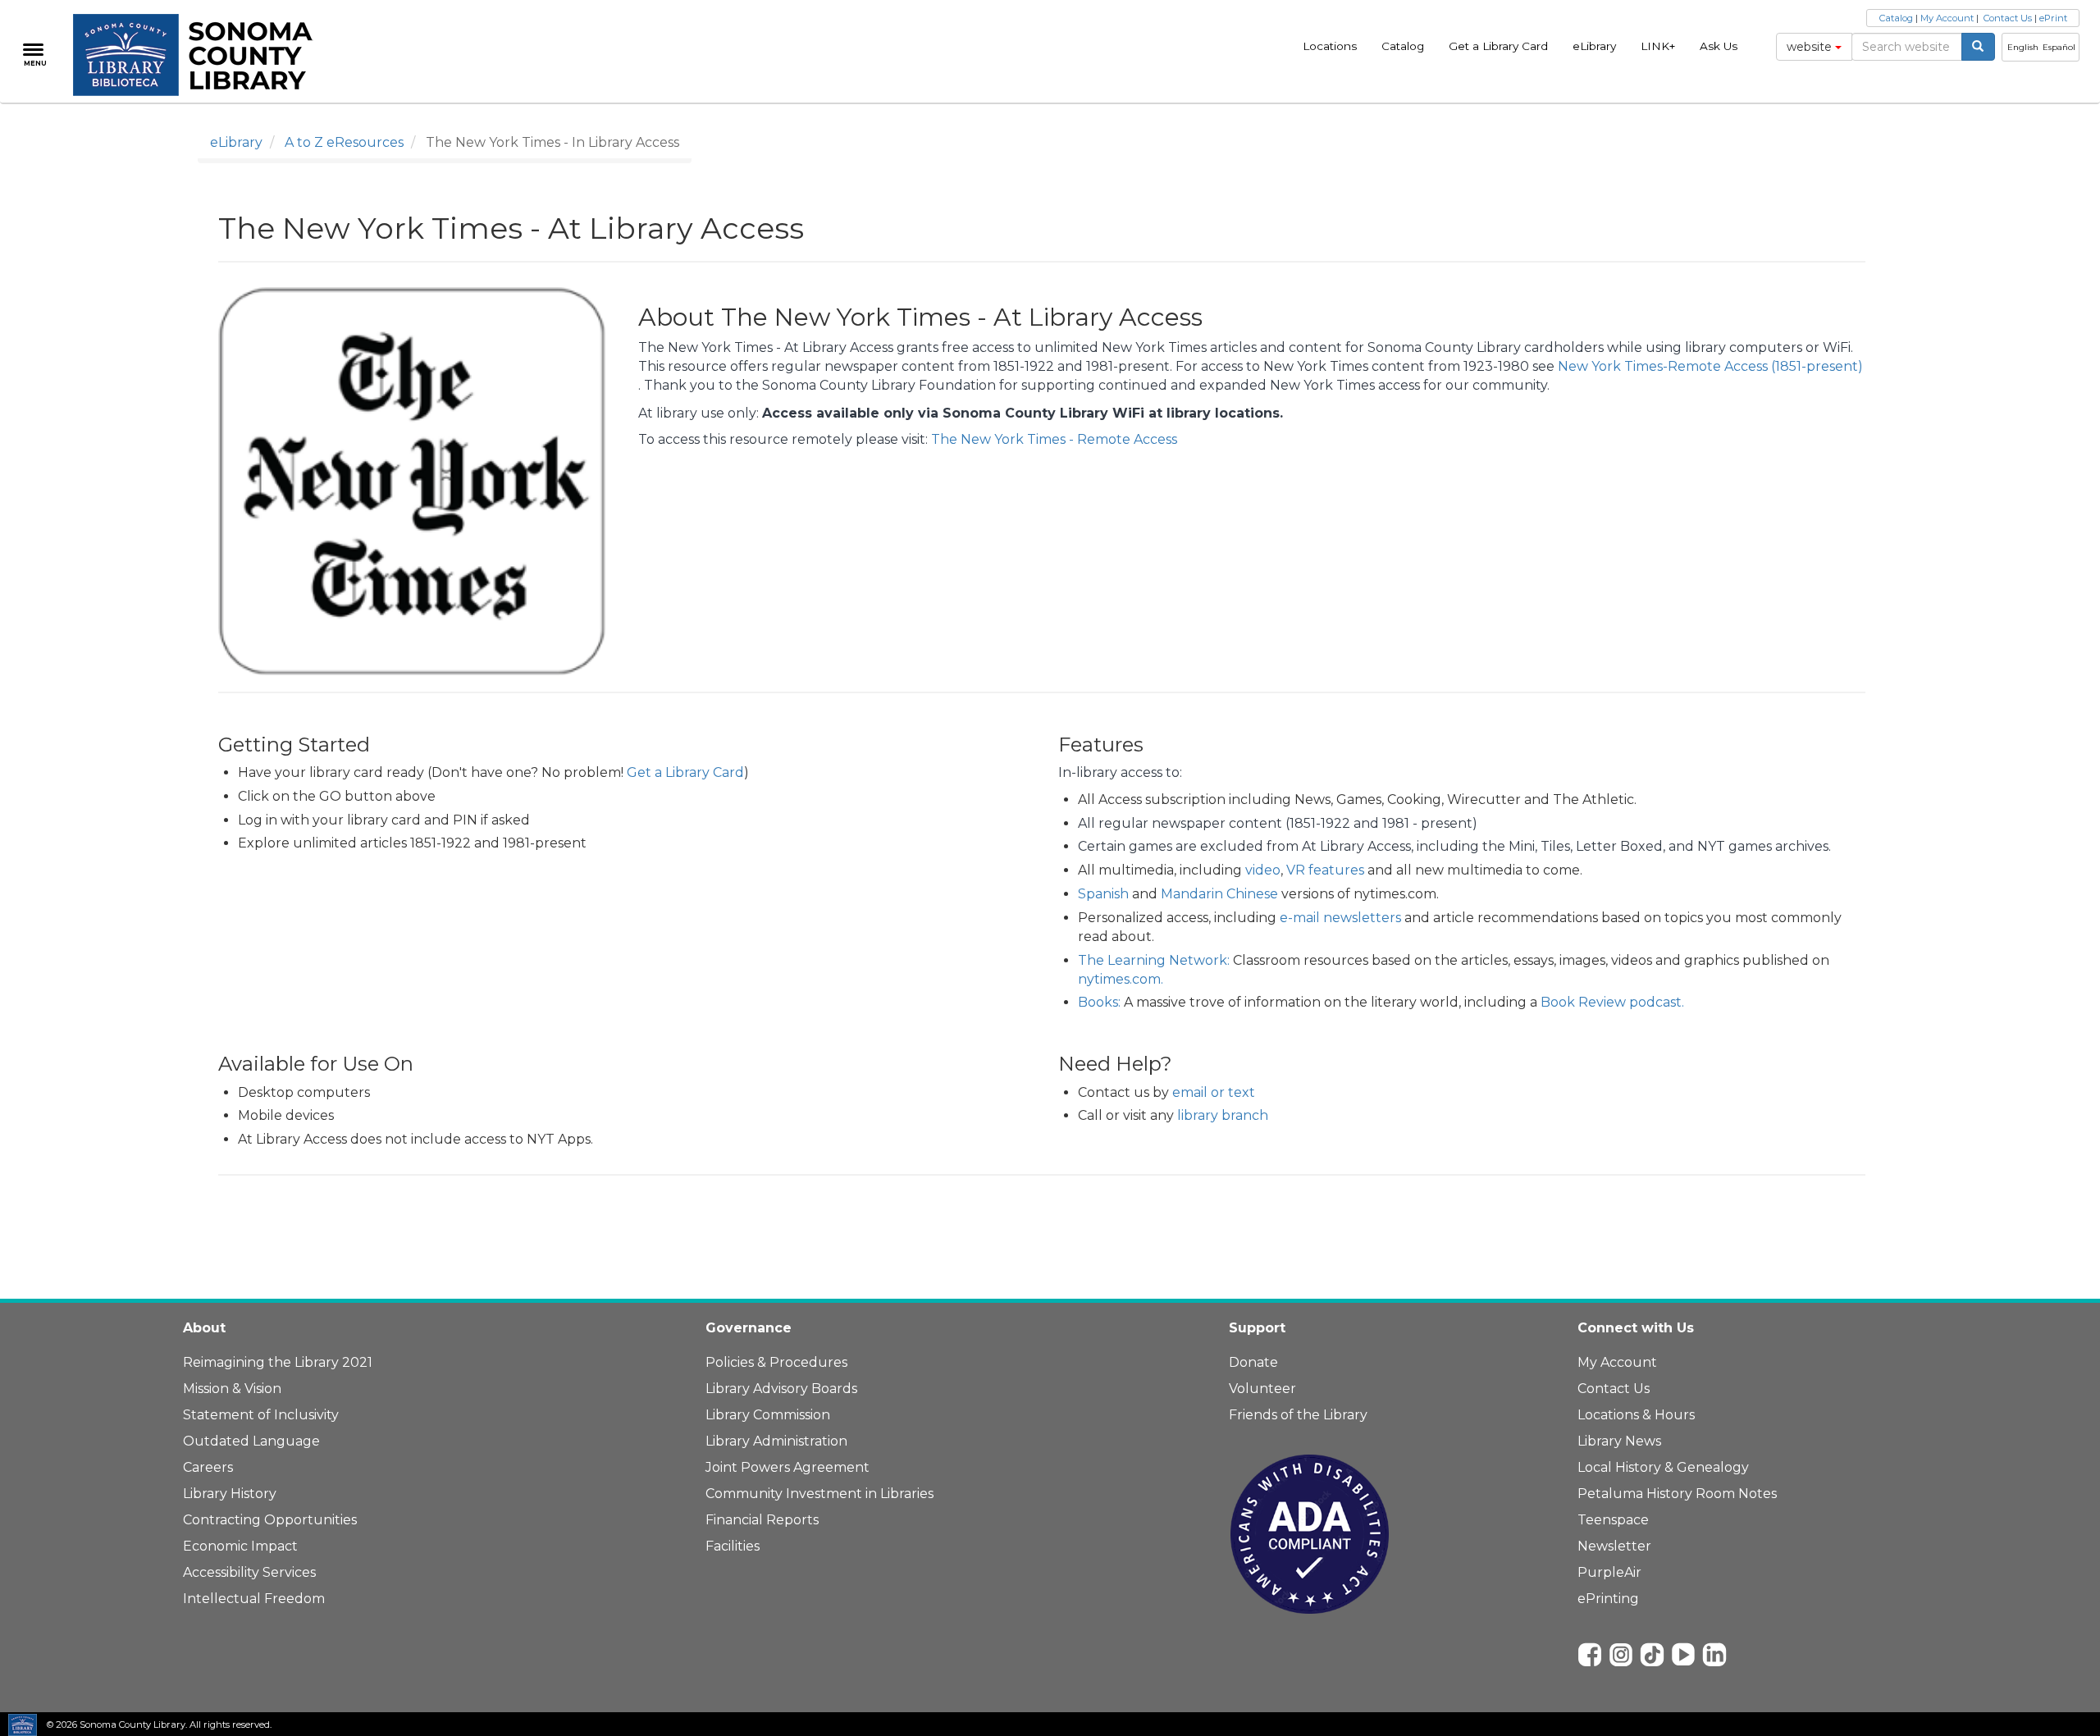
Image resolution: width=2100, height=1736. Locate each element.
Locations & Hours (1636, 1415)
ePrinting (1608, 1599)
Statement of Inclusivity (261, 1415)
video (1263, 870)
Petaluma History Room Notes (1677, 1494)
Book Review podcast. (1612, 1002)
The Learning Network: (1154, 960)
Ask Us (1719, 46)
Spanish (1103, 894)
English (2023, 47)
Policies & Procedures (776, 1362)
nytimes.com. (1121, 979)
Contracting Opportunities (270, 1520)
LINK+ (1658, 46)
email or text (1214, 1092)
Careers (208, 1467)
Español (2059, 47)
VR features (1325, 870)
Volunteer (1262, 1389)
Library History (230, 1494)
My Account (1947, 18)
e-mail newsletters (1340, 918)
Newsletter (1614, 1546)
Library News (1619, 1441)
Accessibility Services (249, 1572)
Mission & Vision (232, 1389)
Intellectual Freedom (254, 1599)
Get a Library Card (1498, 46)
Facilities (733, 1546)
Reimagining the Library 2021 (278, 1362)
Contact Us (2008, 18)
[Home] (202, 55)
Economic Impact (240, 1546)
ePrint (2053, 18)
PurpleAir (1609, 1572)
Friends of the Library (1298, 1415)
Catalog (1403, 46)
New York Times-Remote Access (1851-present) (1710, 366)
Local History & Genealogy (1663, 1467)
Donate (1253, 1362)
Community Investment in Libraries (819, 1494)
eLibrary (1594, 46)
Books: (1099, 1002)
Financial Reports (762, 1520)
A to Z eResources (344, 142)
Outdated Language (251, 1441)
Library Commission (768, 1415)
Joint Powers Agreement (787, 1467)
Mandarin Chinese (1219, 894)
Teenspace (1613, 1520)
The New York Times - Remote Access (1054, 439)
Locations (1330, 46)
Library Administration (776, 1441)
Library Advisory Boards (781, 1389)
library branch (1223, 1115)
